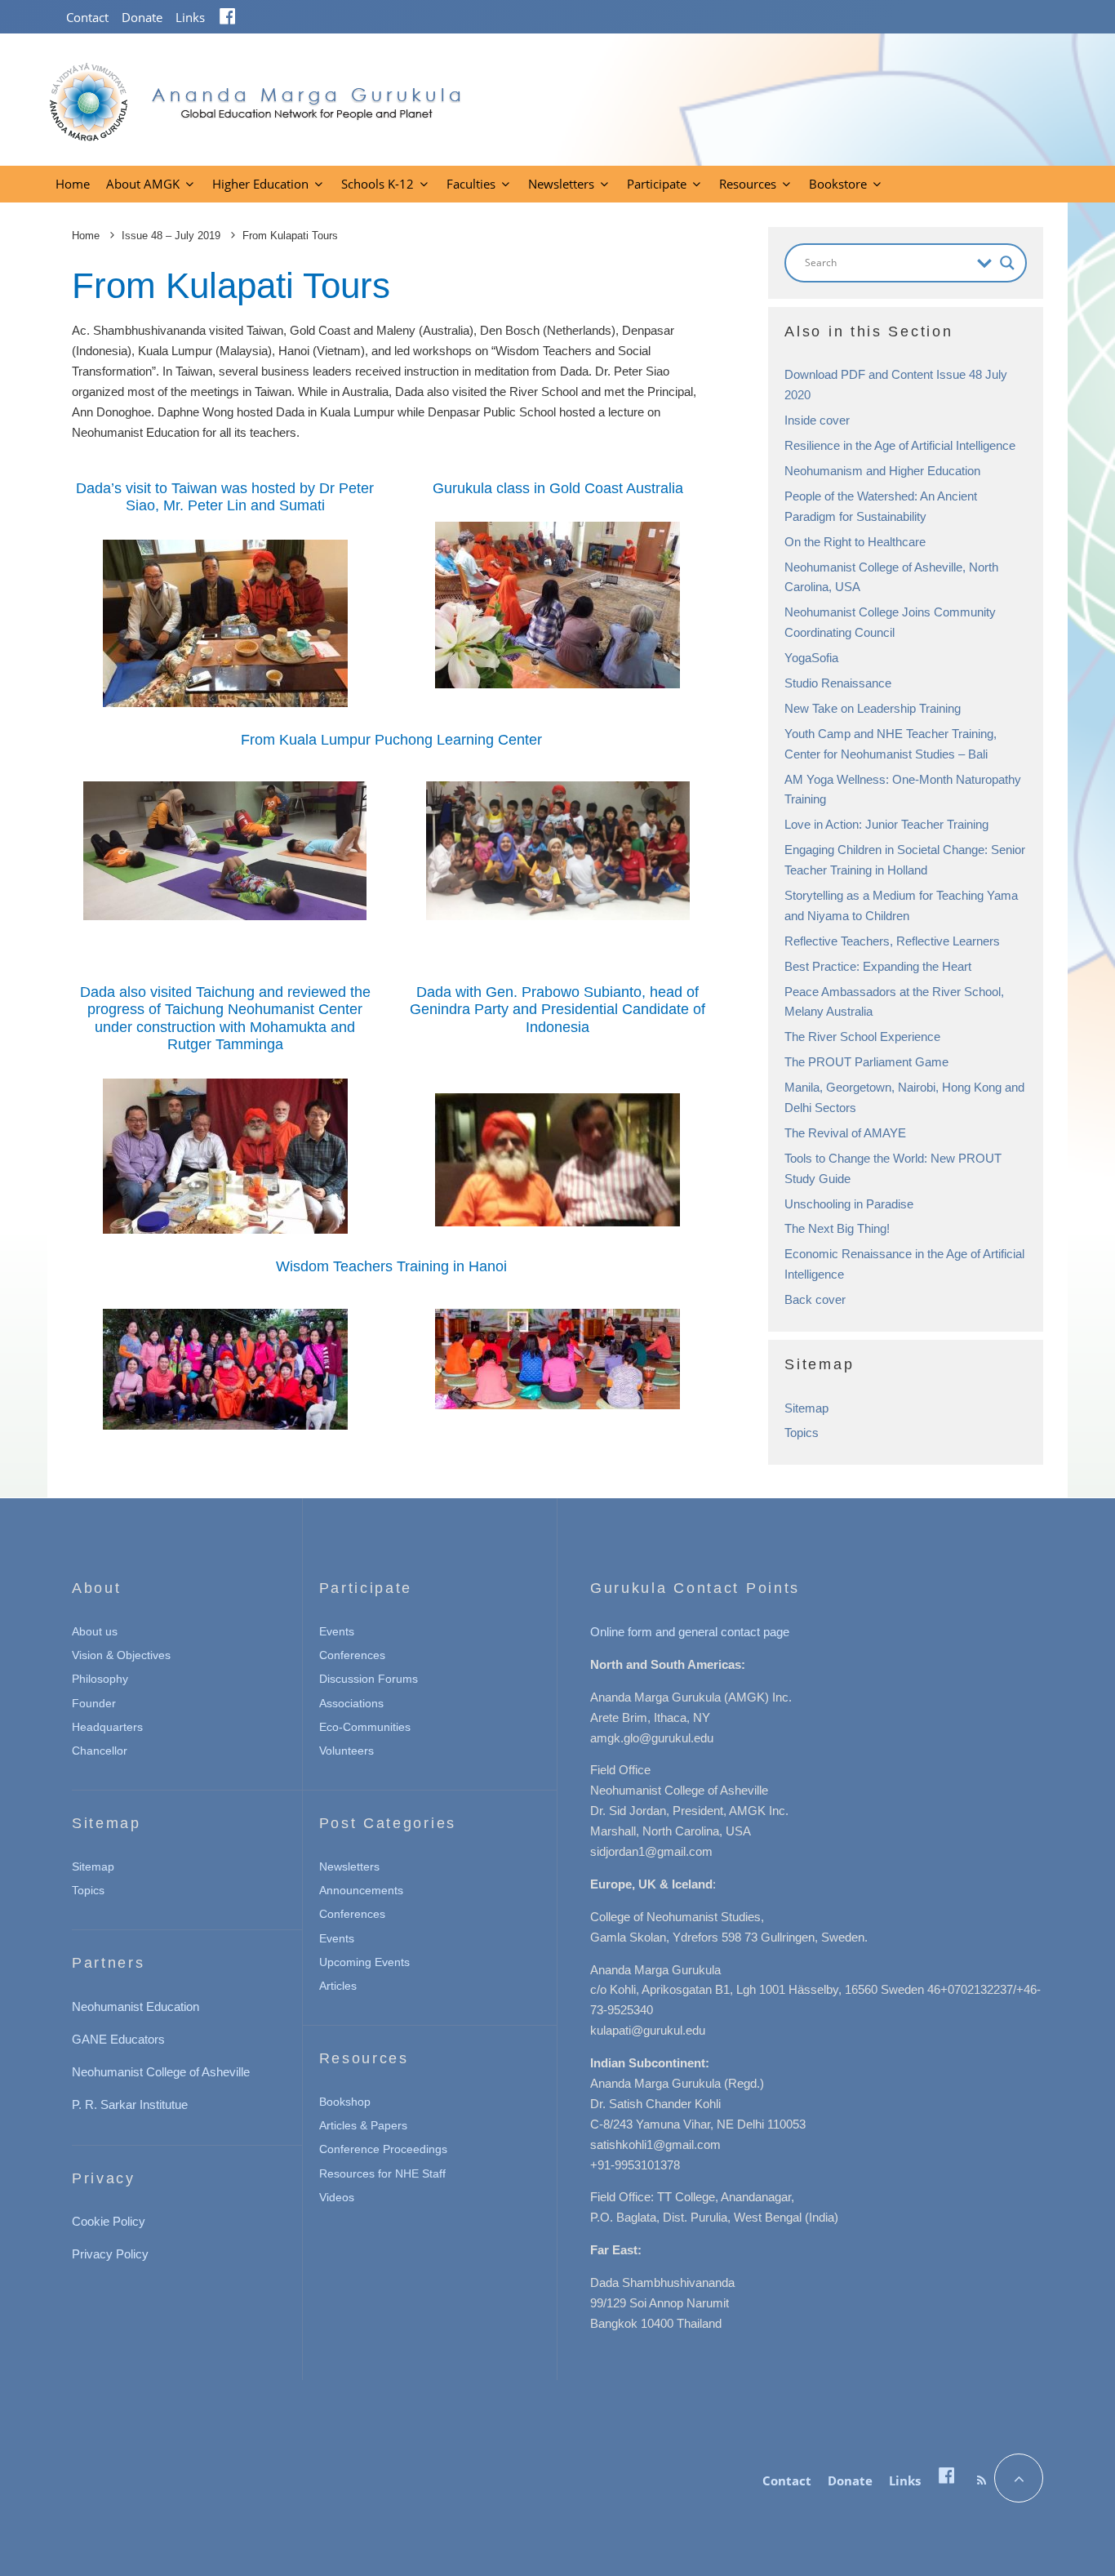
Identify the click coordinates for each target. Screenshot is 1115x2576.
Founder (94, 1703)
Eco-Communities (365, 1727)
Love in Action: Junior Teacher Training (886, 824)
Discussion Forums (369, 1679)
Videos (337, 2197)
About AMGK (143, 184)
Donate (142, 17)
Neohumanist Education (135, 2007)
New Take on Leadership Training (873, 708)
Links (190, 17)
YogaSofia (811, 658)
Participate (657, 184)
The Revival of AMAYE (845, 1133)
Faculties (471, 184)
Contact (87, 17)
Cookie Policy (109, 2221)
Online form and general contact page (690, 1632)
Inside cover (817, 420)
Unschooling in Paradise (849, 1204)
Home (73, 184)
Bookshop (345, 2102)
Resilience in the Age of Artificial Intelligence (900, 445)
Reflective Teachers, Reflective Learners (892, 941)
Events (337, 1631)
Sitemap (806, 1408)
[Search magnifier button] (1007, 263)
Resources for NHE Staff (382, 2173)
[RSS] (982, 2480)
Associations (351, 1703)
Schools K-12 (378, 184)
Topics (802, 1433)
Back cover (815, 1299)
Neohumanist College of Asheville (161, 2072)
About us (95, 1631)
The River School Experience (862, 1037)
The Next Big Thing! (837, 1228)
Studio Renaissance (838, 683)
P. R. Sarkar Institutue (130, 2104)
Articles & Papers (363, 2125)
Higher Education (260, 184)
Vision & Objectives (121, 1655)
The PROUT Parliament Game (866, 1062)
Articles (338, 1986)
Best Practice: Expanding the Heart (878, 966)
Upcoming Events (364, 1962)
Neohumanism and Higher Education (882, 471)
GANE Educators (118, 2039)
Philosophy (100, 1679)
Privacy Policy (110, 2254)
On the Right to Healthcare (855, 542)
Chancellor (100, 1751)
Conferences (352, 1655)
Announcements (361, 1890)
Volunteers (346, 1751)
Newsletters (561, 184)
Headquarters (107, 1727)
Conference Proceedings (383, 2149)
